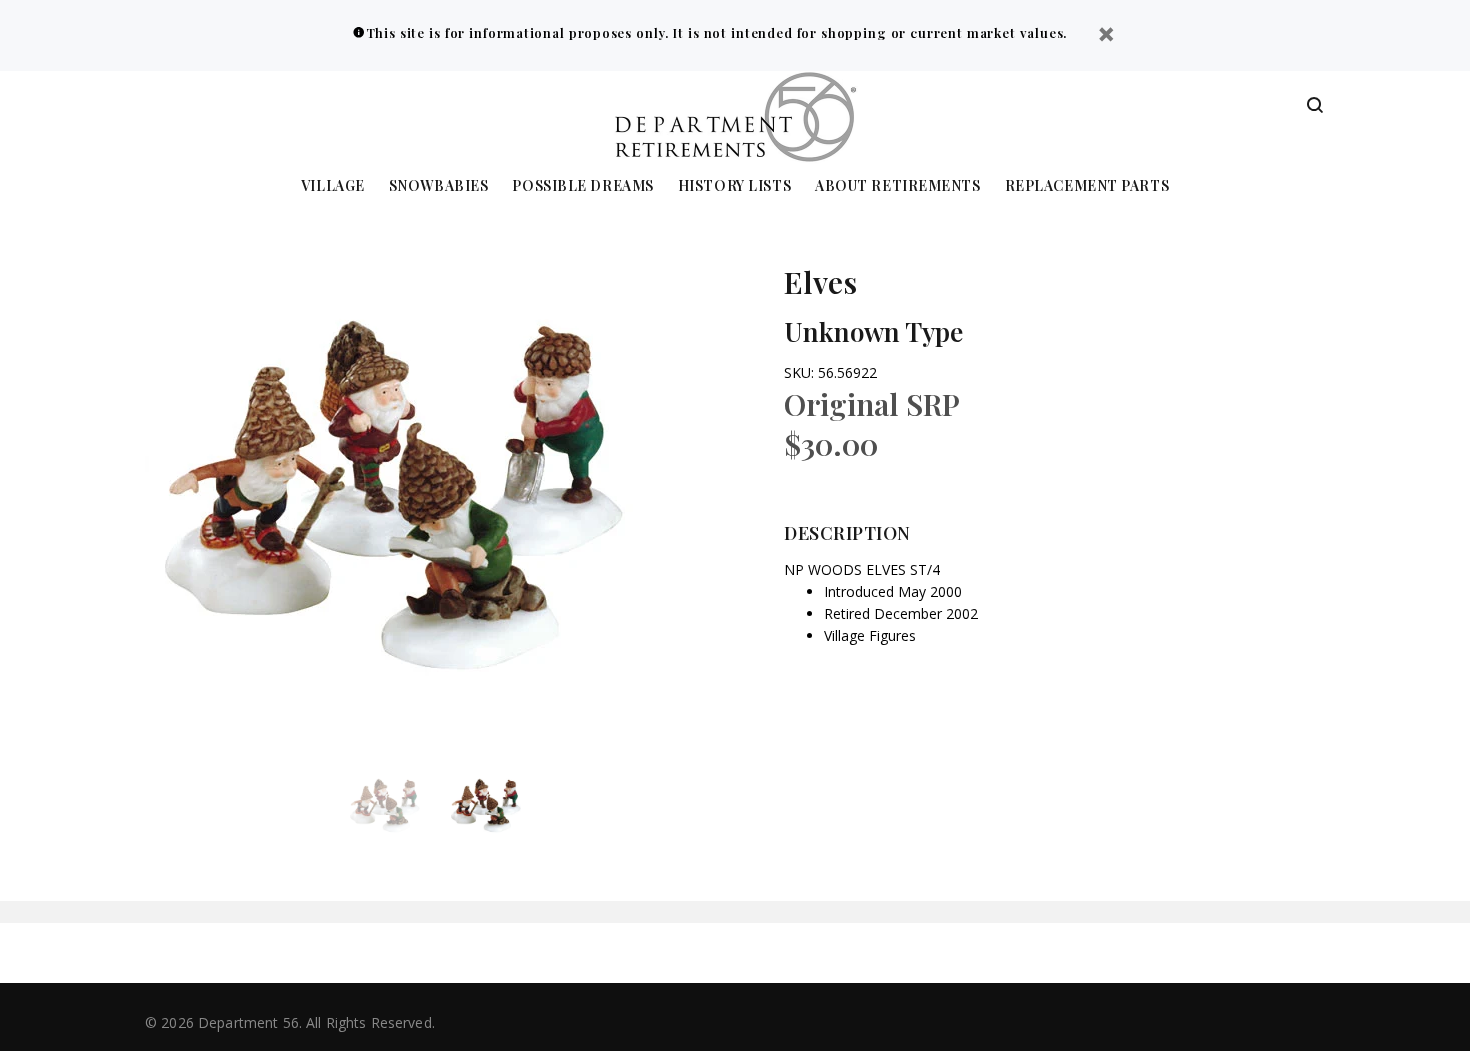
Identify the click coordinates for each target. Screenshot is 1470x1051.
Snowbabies (439, 186)
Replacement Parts (1087, 186)
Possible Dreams (582, 186)
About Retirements (898, 186)
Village (333, 186)
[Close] (1106, 36)
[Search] (1315, 106)
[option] (397, 806)
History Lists (734, 186)
